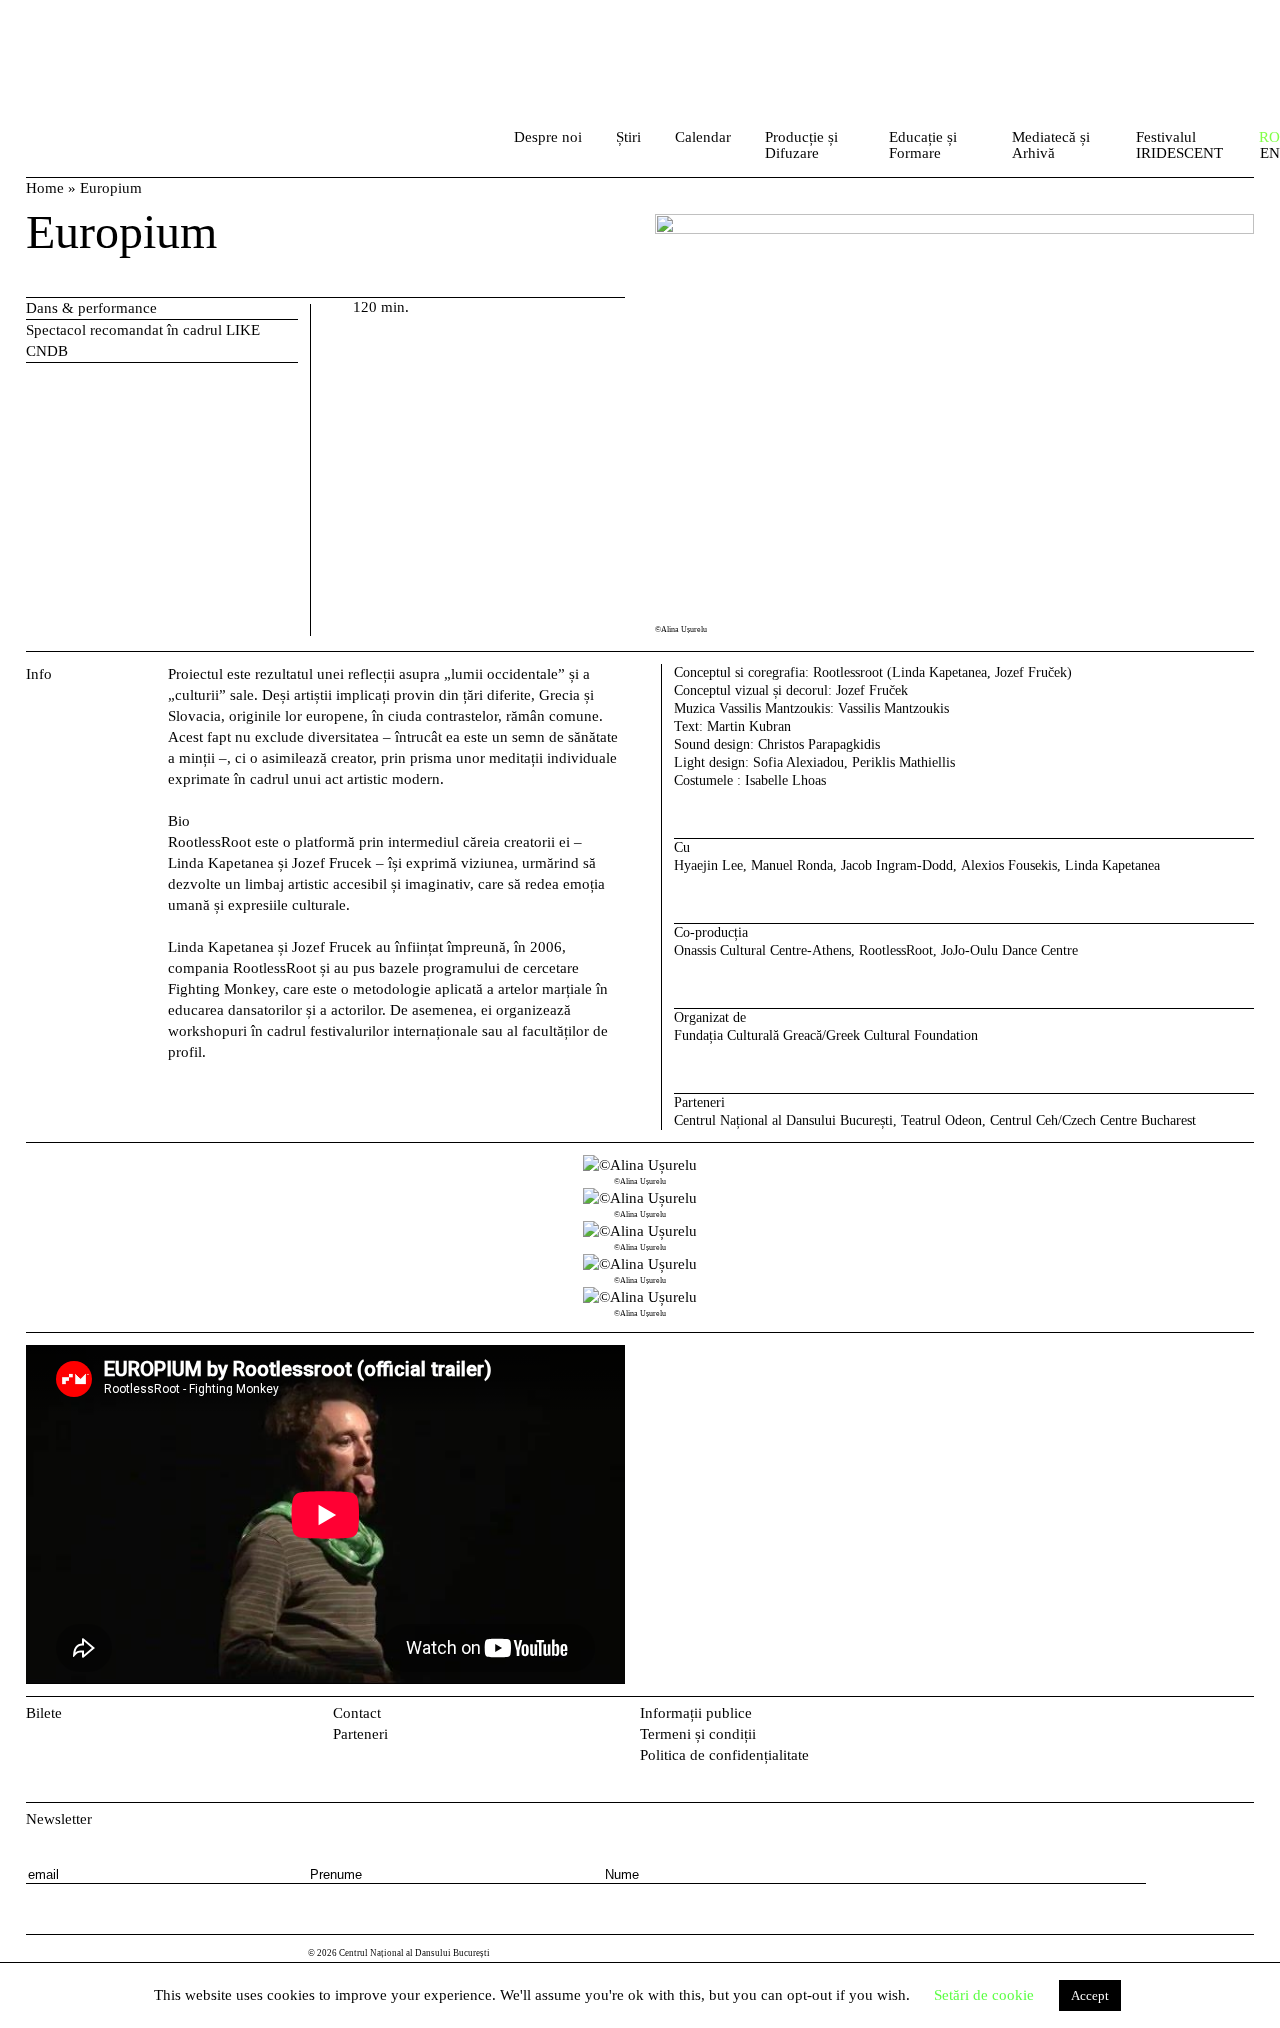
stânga (93, 1237)
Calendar (703, 137)
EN (1270, 153)
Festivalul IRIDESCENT (1179, 145)
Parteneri (360, 1734)
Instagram (1243, 1717)
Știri (628, 137)
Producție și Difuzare (801, 145)
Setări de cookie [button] (984, 1995)
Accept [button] (1090, 1995)
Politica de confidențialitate (724, 1755)
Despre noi (548, 137)
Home (45, 188)
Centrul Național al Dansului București (115, 39)
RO (1269, 137)
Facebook (1211, 1717)
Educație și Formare (923, 145)
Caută (471, 142)
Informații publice (696, 1713)
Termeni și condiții (698, 1734)
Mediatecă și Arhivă (1051, 145)
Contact (357, 1713)
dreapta (1231, 1165)
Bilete (44, 1713)
